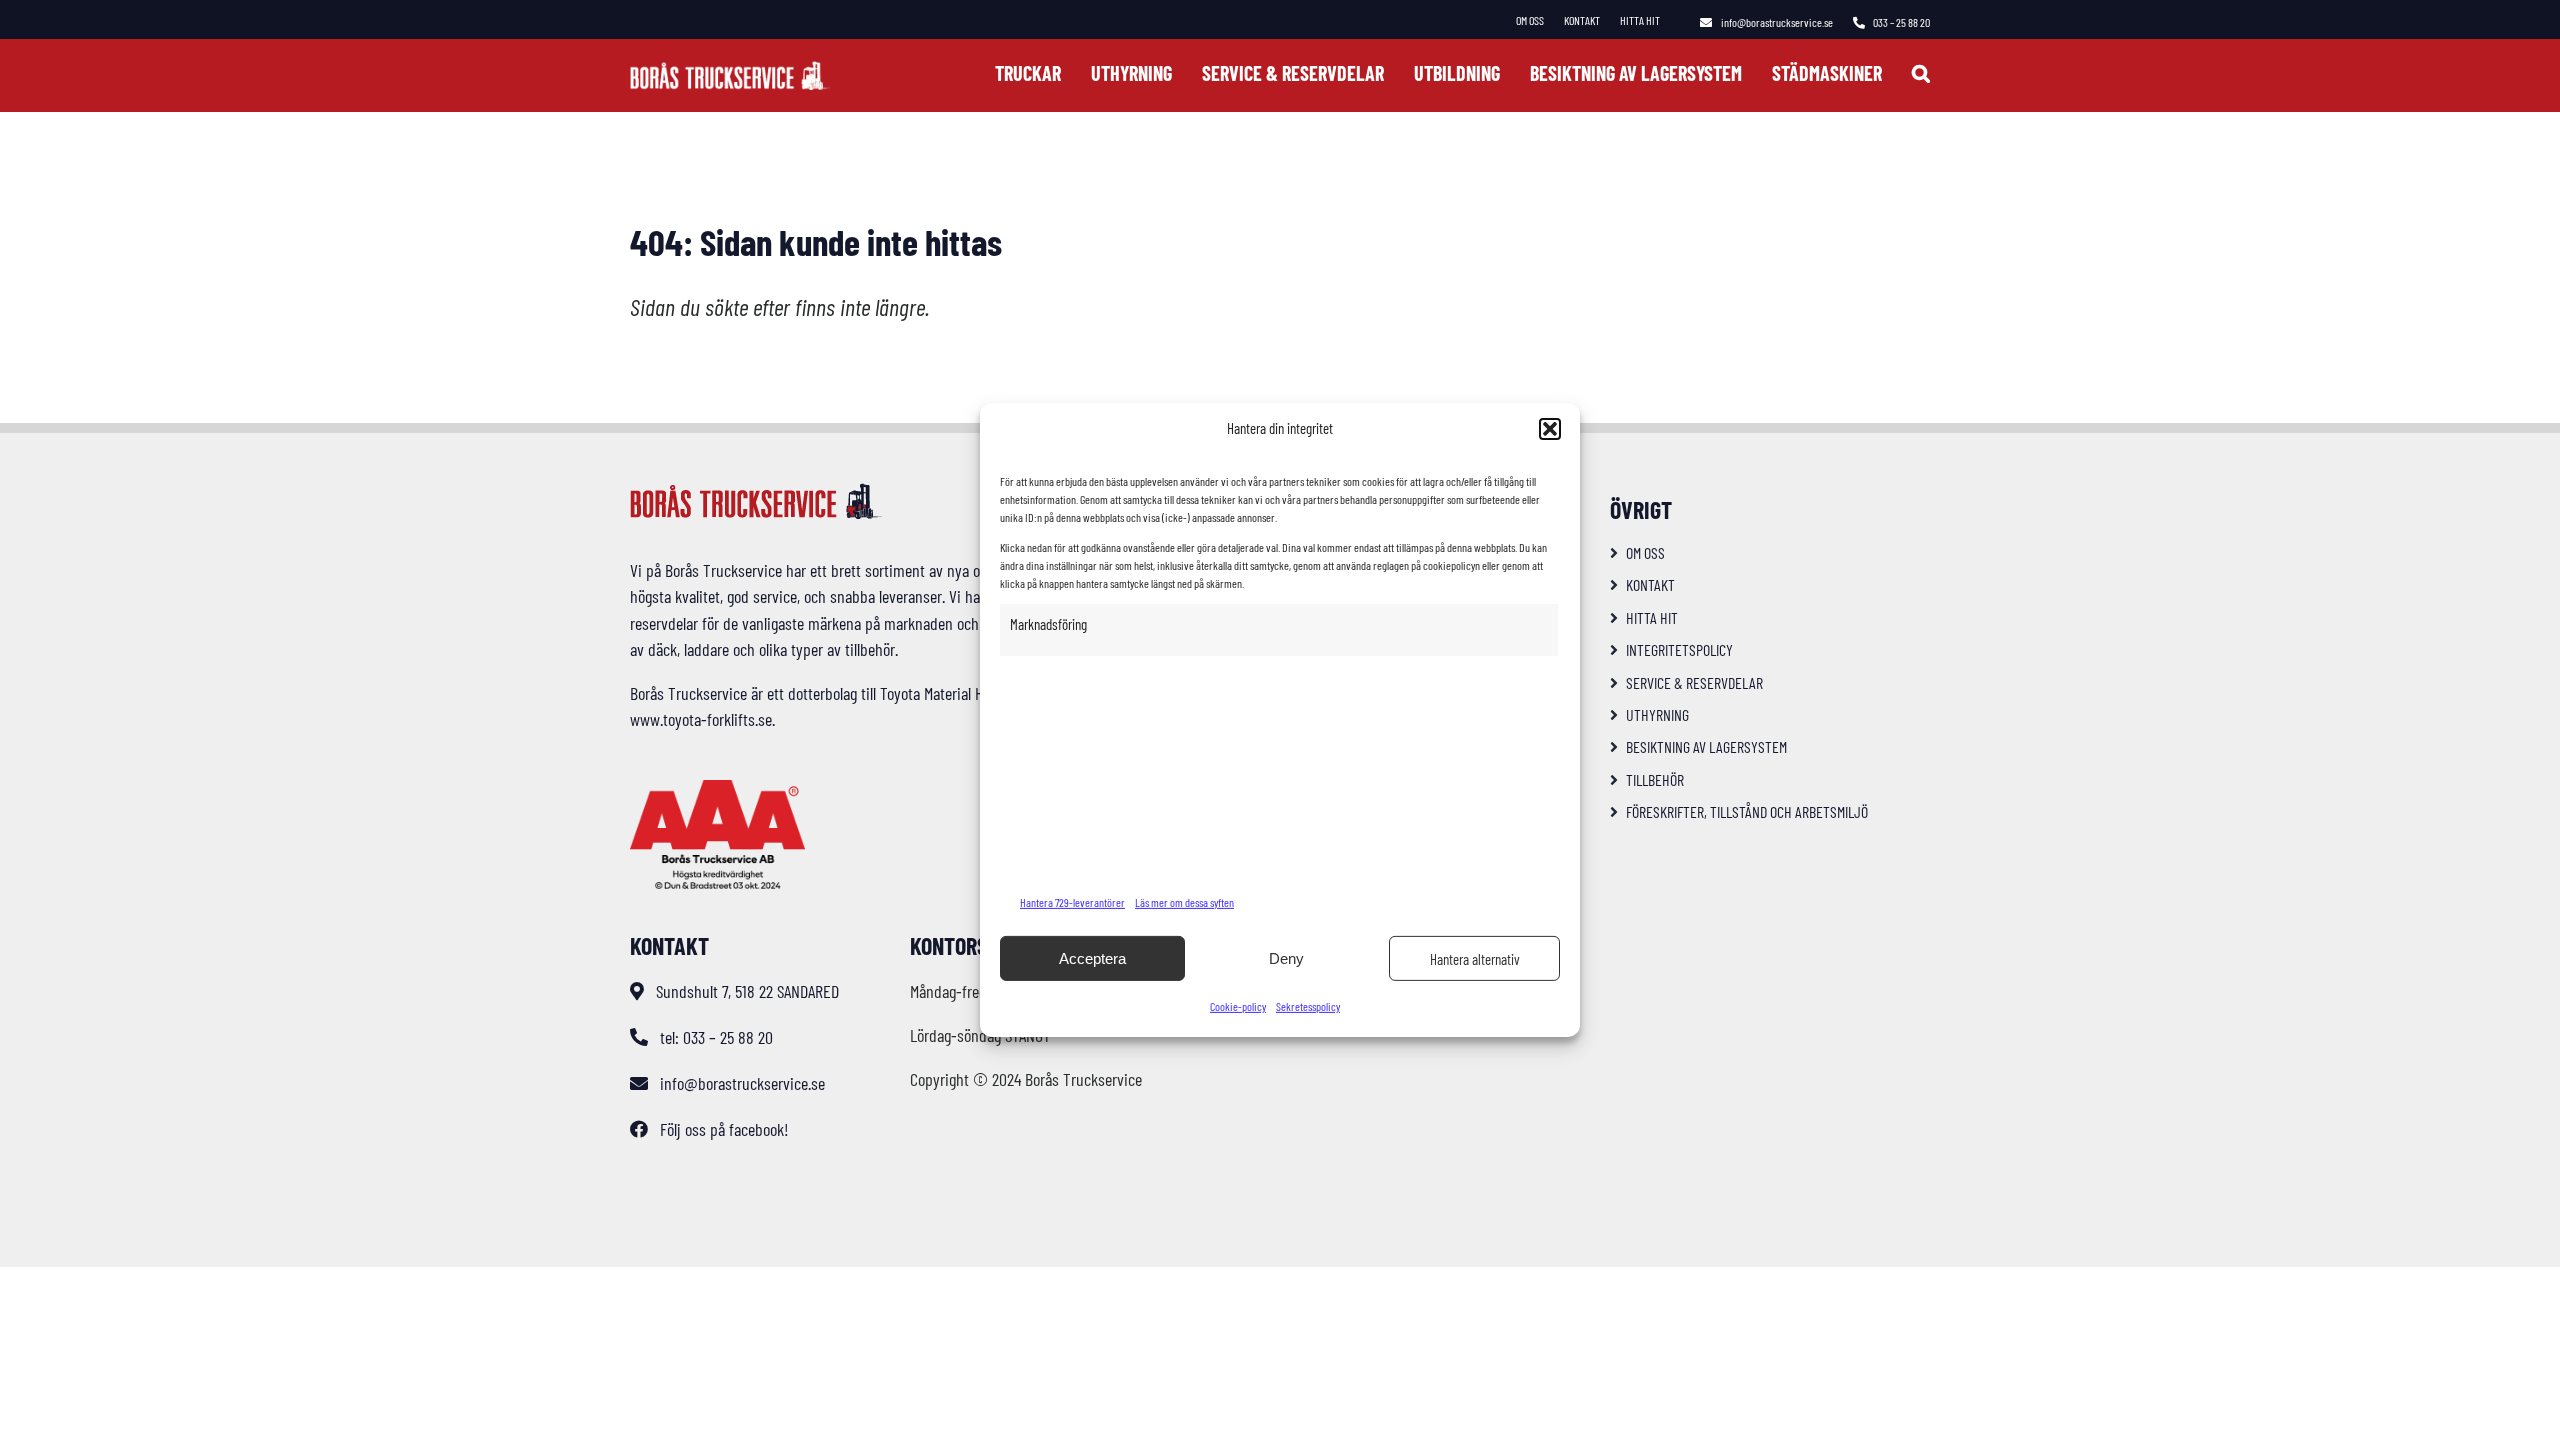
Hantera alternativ (1475, 959)
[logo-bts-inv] (730, 70)
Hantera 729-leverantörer (1072, 902)
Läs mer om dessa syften (1184, 902)
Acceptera (1092, 958)
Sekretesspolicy (1308, 1006)
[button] (1550, 429)
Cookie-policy (1238, 1006)
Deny (1286, 958)
